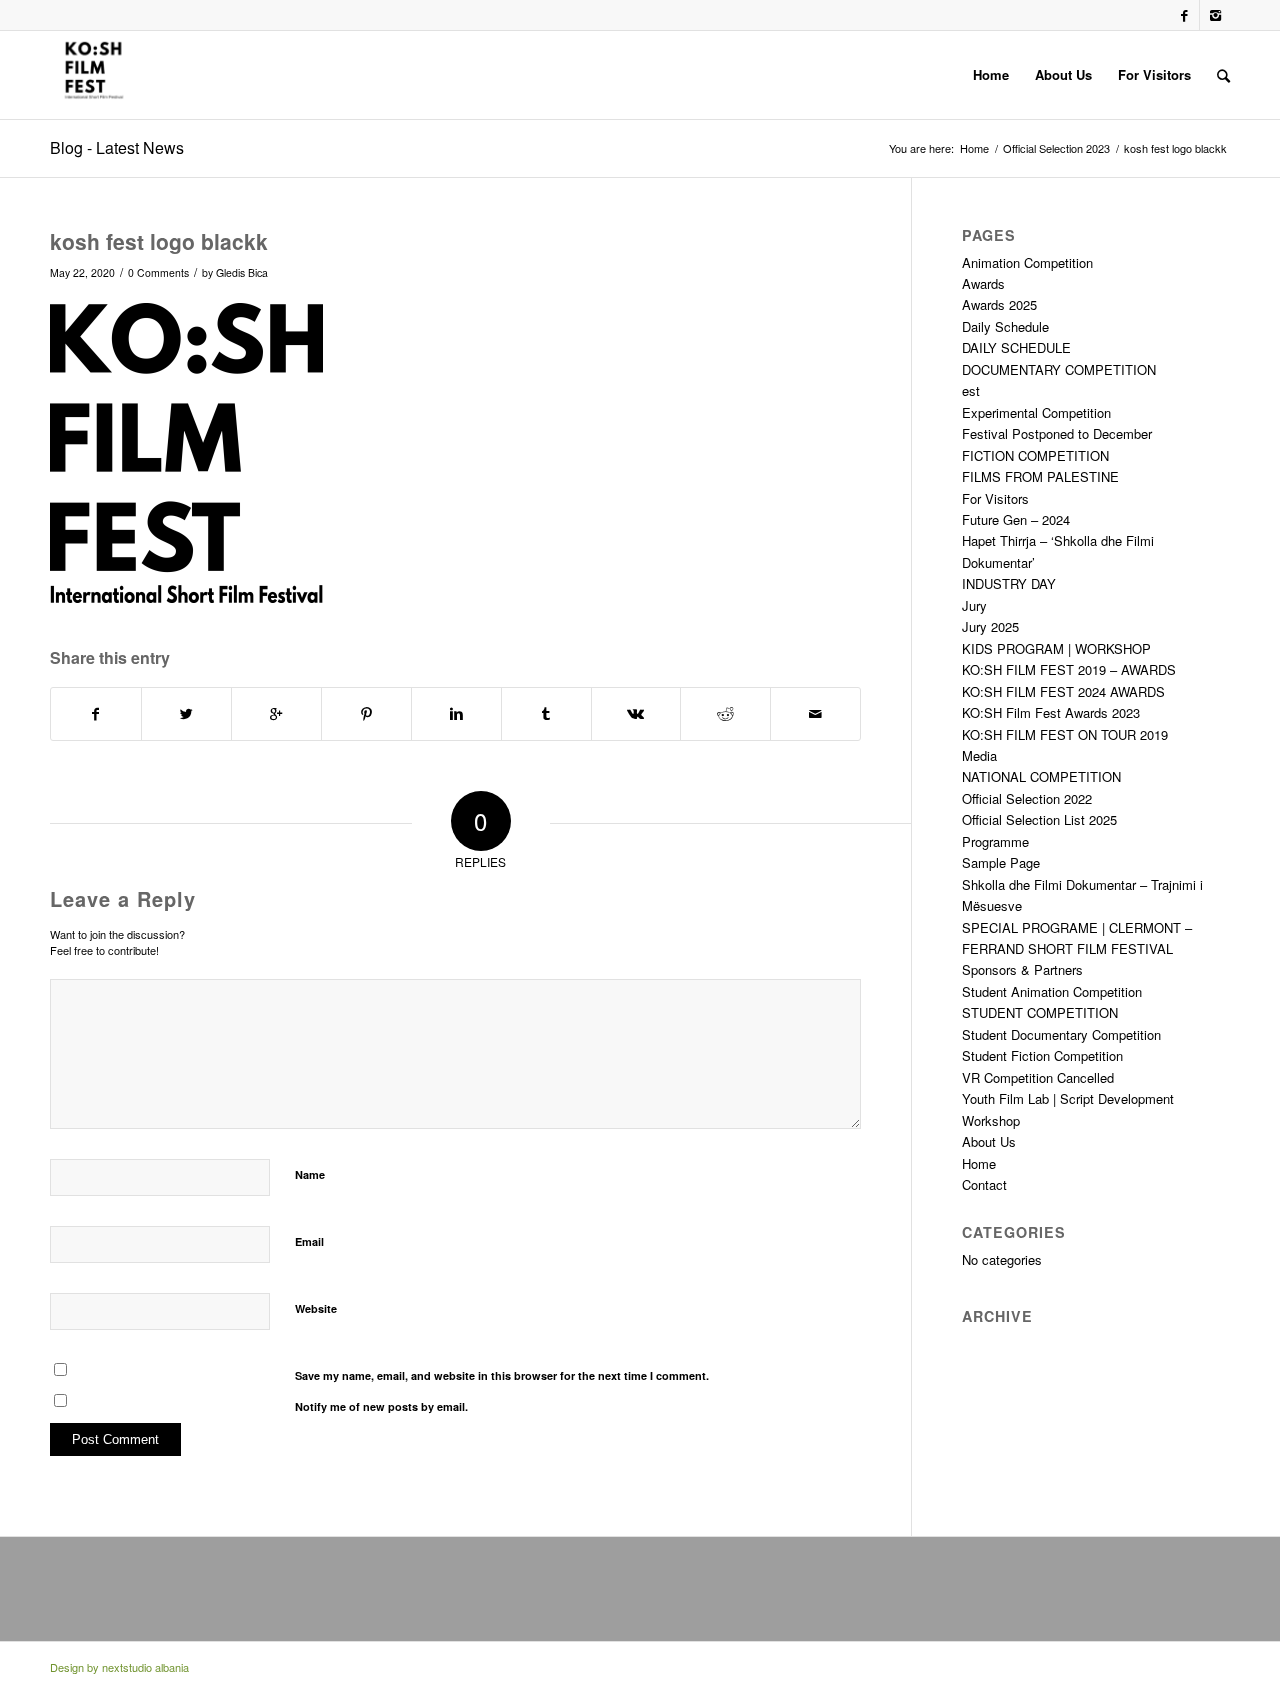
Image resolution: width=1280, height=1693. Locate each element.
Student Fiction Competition (1042, 1055)
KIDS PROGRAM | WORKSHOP (1056, 648)
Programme (995, 841)
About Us (989, 1141)
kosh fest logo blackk (159, 241)
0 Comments (158, 272)
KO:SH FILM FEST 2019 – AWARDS (1069, 669)
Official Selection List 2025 (1039, 819)
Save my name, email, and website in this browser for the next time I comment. (502, 1375)
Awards (983, 283)
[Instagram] (1215, 15)
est (971, 390)
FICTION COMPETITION (1035, 455)
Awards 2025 (999, 304)
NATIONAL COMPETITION (1041, 776)
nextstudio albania (145, 1667)
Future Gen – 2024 (1016, 519)
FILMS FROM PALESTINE (1040, 476)
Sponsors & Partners (1022, 969)
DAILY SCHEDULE (1016, 347)
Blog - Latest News (117, 147)
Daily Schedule (1005, 326)
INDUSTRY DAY (1009, 583)
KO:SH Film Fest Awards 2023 (1051, 712)
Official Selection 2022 (1027, 798)
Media (979, 755)
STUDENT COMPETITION (1040, 1012)
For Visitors (995, 498)
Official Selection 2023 (1056, 148)
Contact (984, 1184)
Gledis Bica (242, 272)
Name (310, 1174)
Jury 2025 (990, 626)
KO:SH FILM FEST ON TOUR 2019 (1065, 734)
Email (309, 1241)
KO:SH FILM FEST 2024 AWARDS (1063, 691)
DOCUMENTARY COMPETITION (1059, 369)
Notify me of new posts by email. (381, 1406)
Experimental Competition (1036, 412)
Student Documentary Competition (1061, 1034)
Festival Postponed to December (1057, 433)
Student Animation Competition (1052, 991)
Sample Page (1001, 862)
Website (316, 1308)
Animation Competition (1027, 262)
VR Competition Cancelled (1038, 1077)
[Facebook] (1184, 15)
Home (974, 148)
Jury (974, 605)
